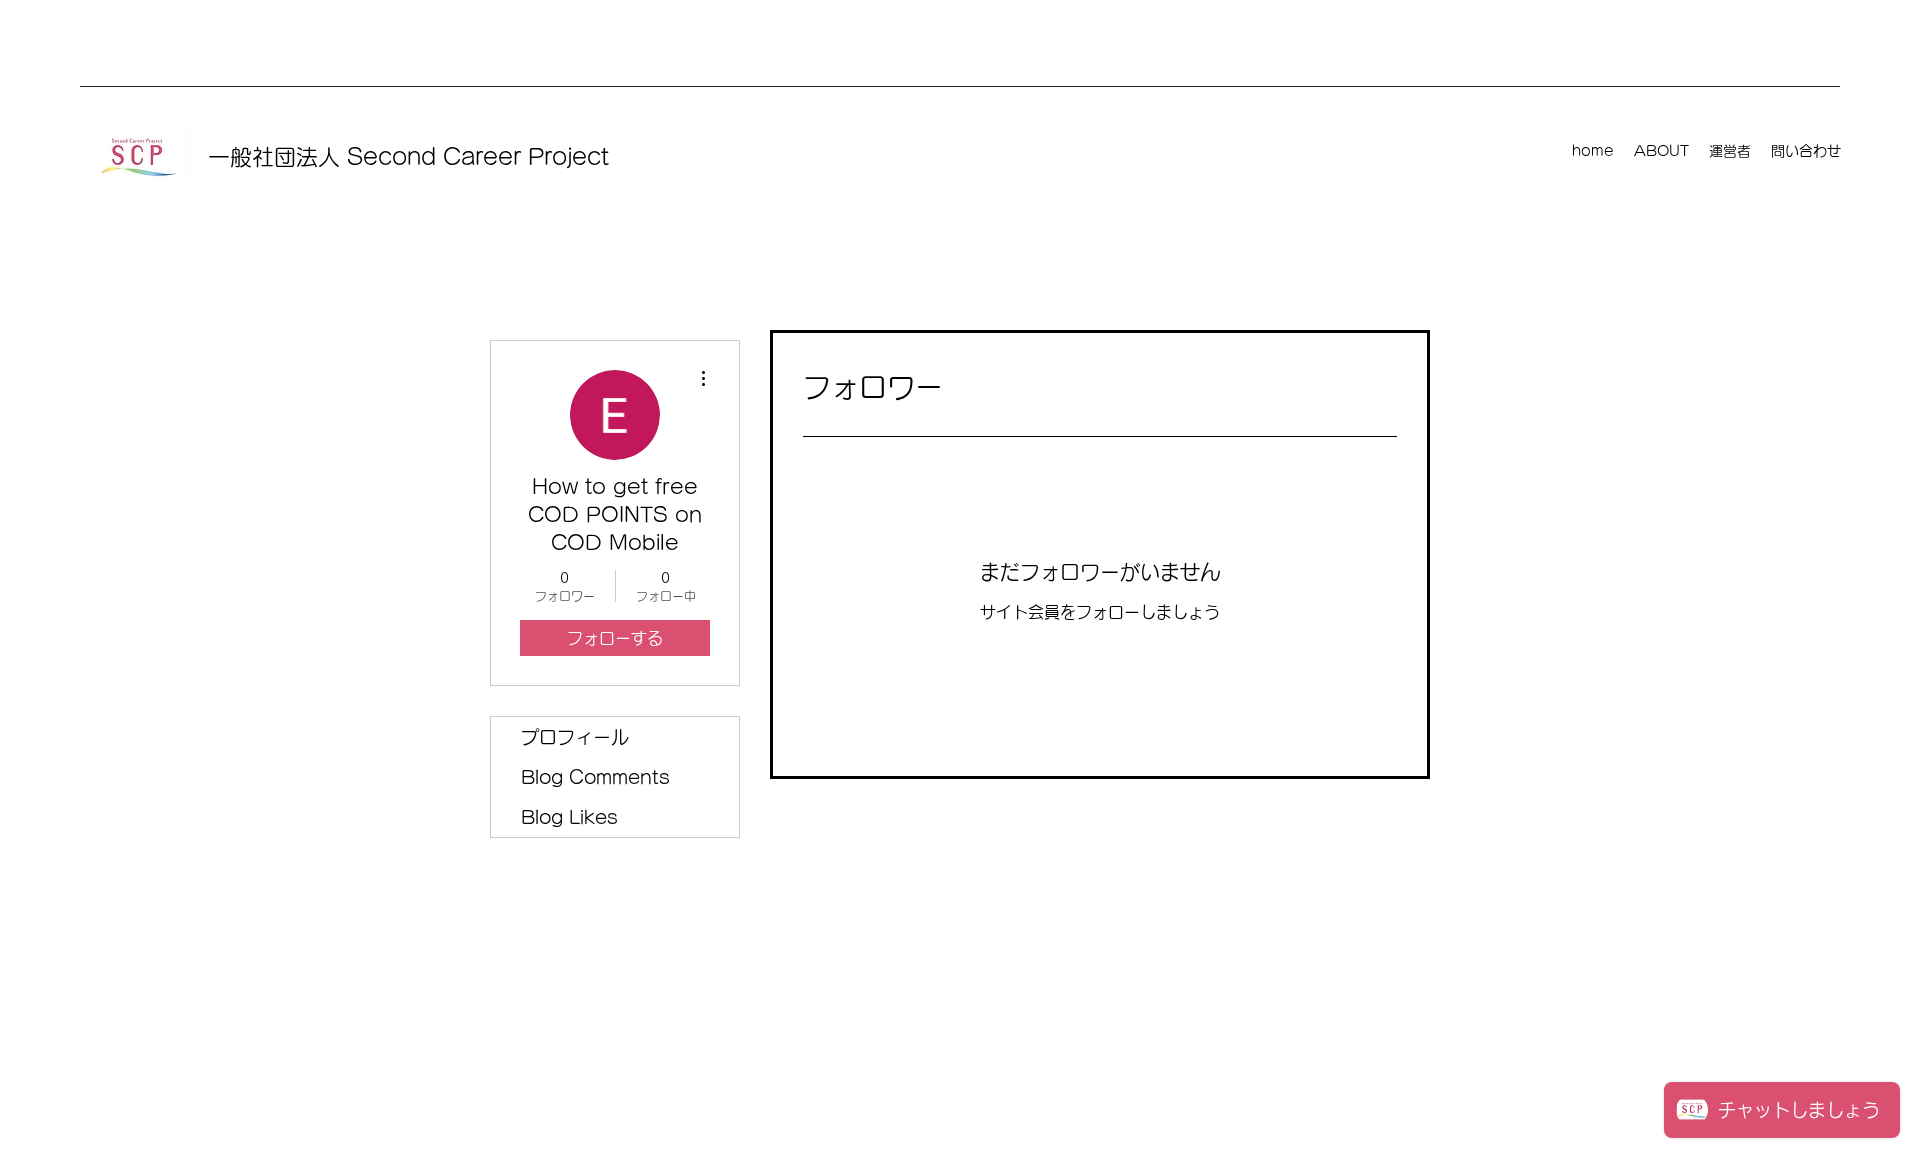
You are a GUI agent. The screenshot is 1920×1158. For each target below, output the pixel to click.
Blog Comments (595, 777)
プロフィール (575, 737)
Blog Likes (569, 817)
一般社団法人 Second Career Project (408, 157)
